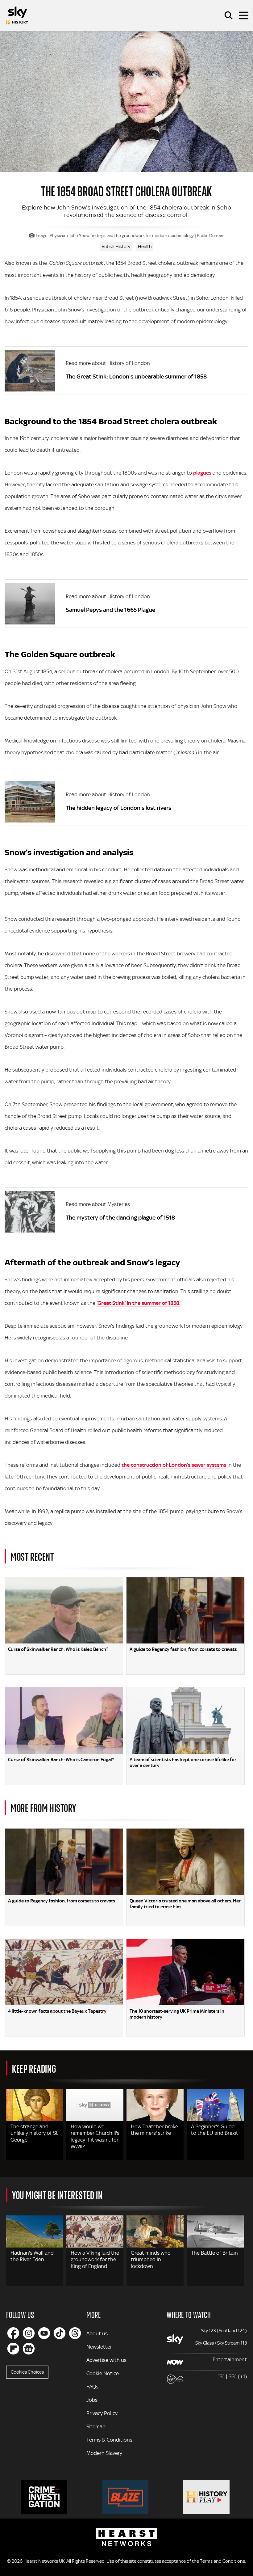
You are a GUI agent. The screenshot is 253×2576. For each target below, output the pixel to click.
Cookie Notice (103, 2373)
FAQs (92, 2387)
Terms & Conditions (109, 2440)
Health (145, 247)
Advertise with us (106, 2360)
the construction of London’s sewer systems (174, 1465)
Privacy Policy (102, 2413)
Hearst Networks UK (44, 2561)
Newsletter (99, 2347)
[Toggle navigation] (244, 15)
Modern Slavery (104, 2453)
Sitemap (96, 2426)
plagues (202, 473)
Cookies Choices (27, 2372)
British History (116, 247)
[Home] (17, 15)
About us (97, 2333)
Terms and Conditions (222, 2561)
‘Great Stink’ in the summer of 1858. (139, 1303)
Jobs (92, 2400)
